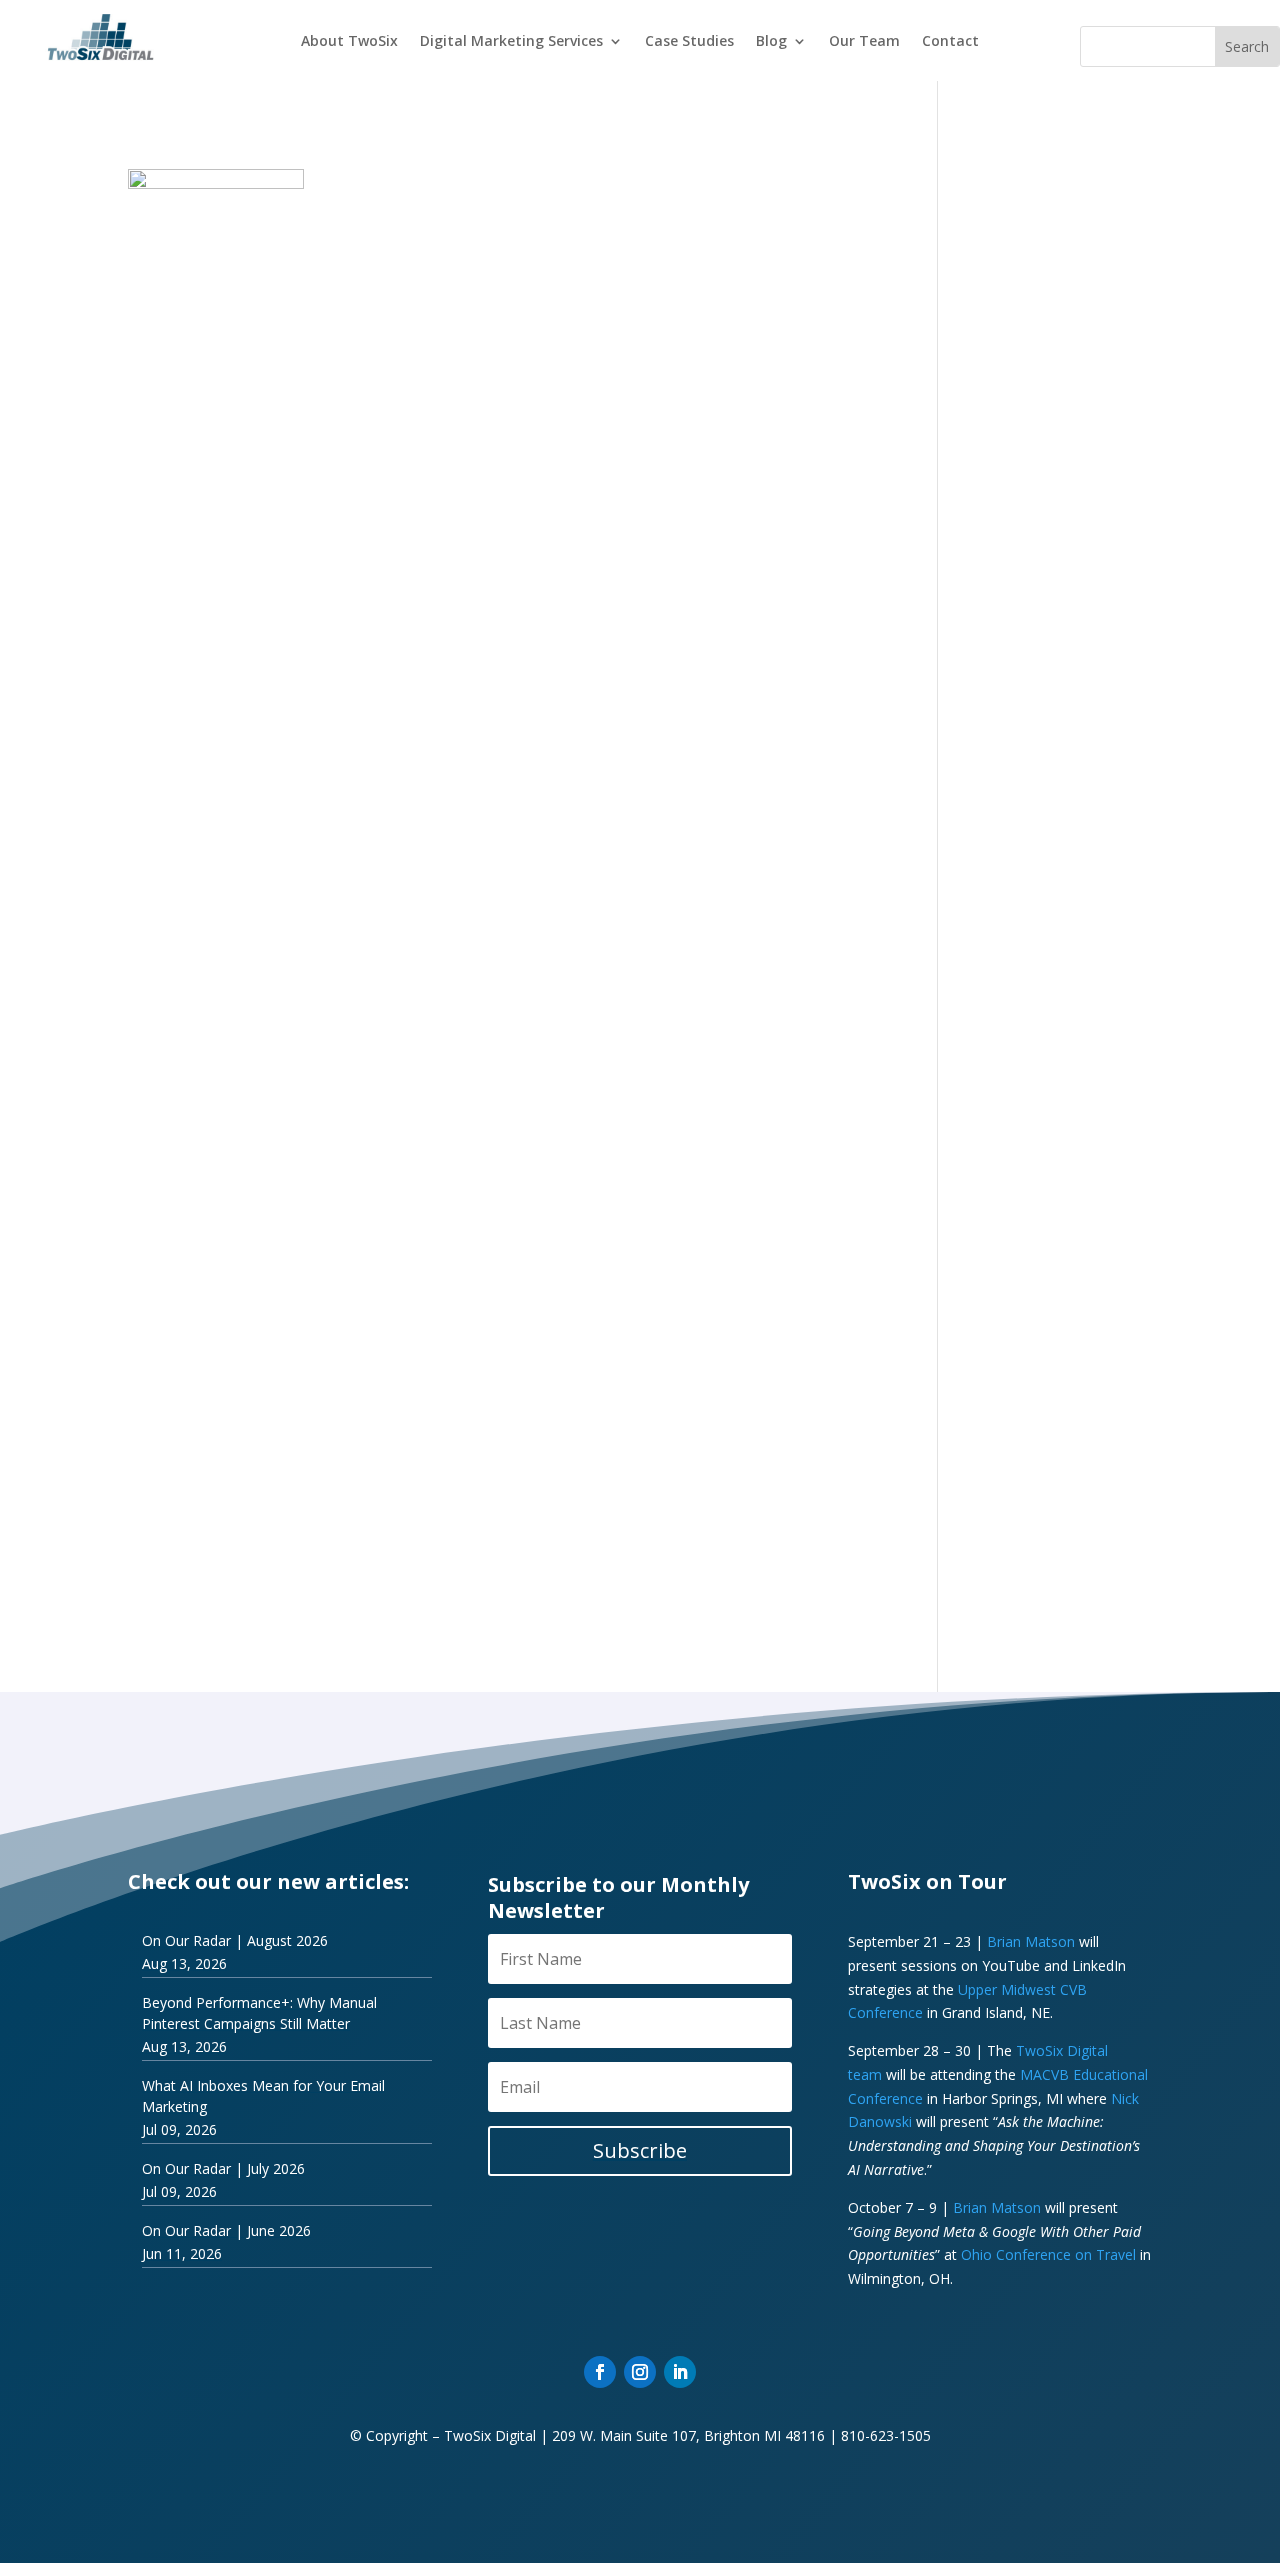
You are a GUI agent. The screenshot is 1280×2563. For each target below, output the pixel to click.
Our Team (864, 42)
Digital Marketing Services (511, 42)
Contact (950, 42)
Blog (771, 42)
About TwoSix (349, 42)
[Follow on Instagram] (640, 2372)
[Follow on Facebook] (600, 2372)
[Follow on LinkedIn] (680, 2372)
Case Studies (689, 42)
